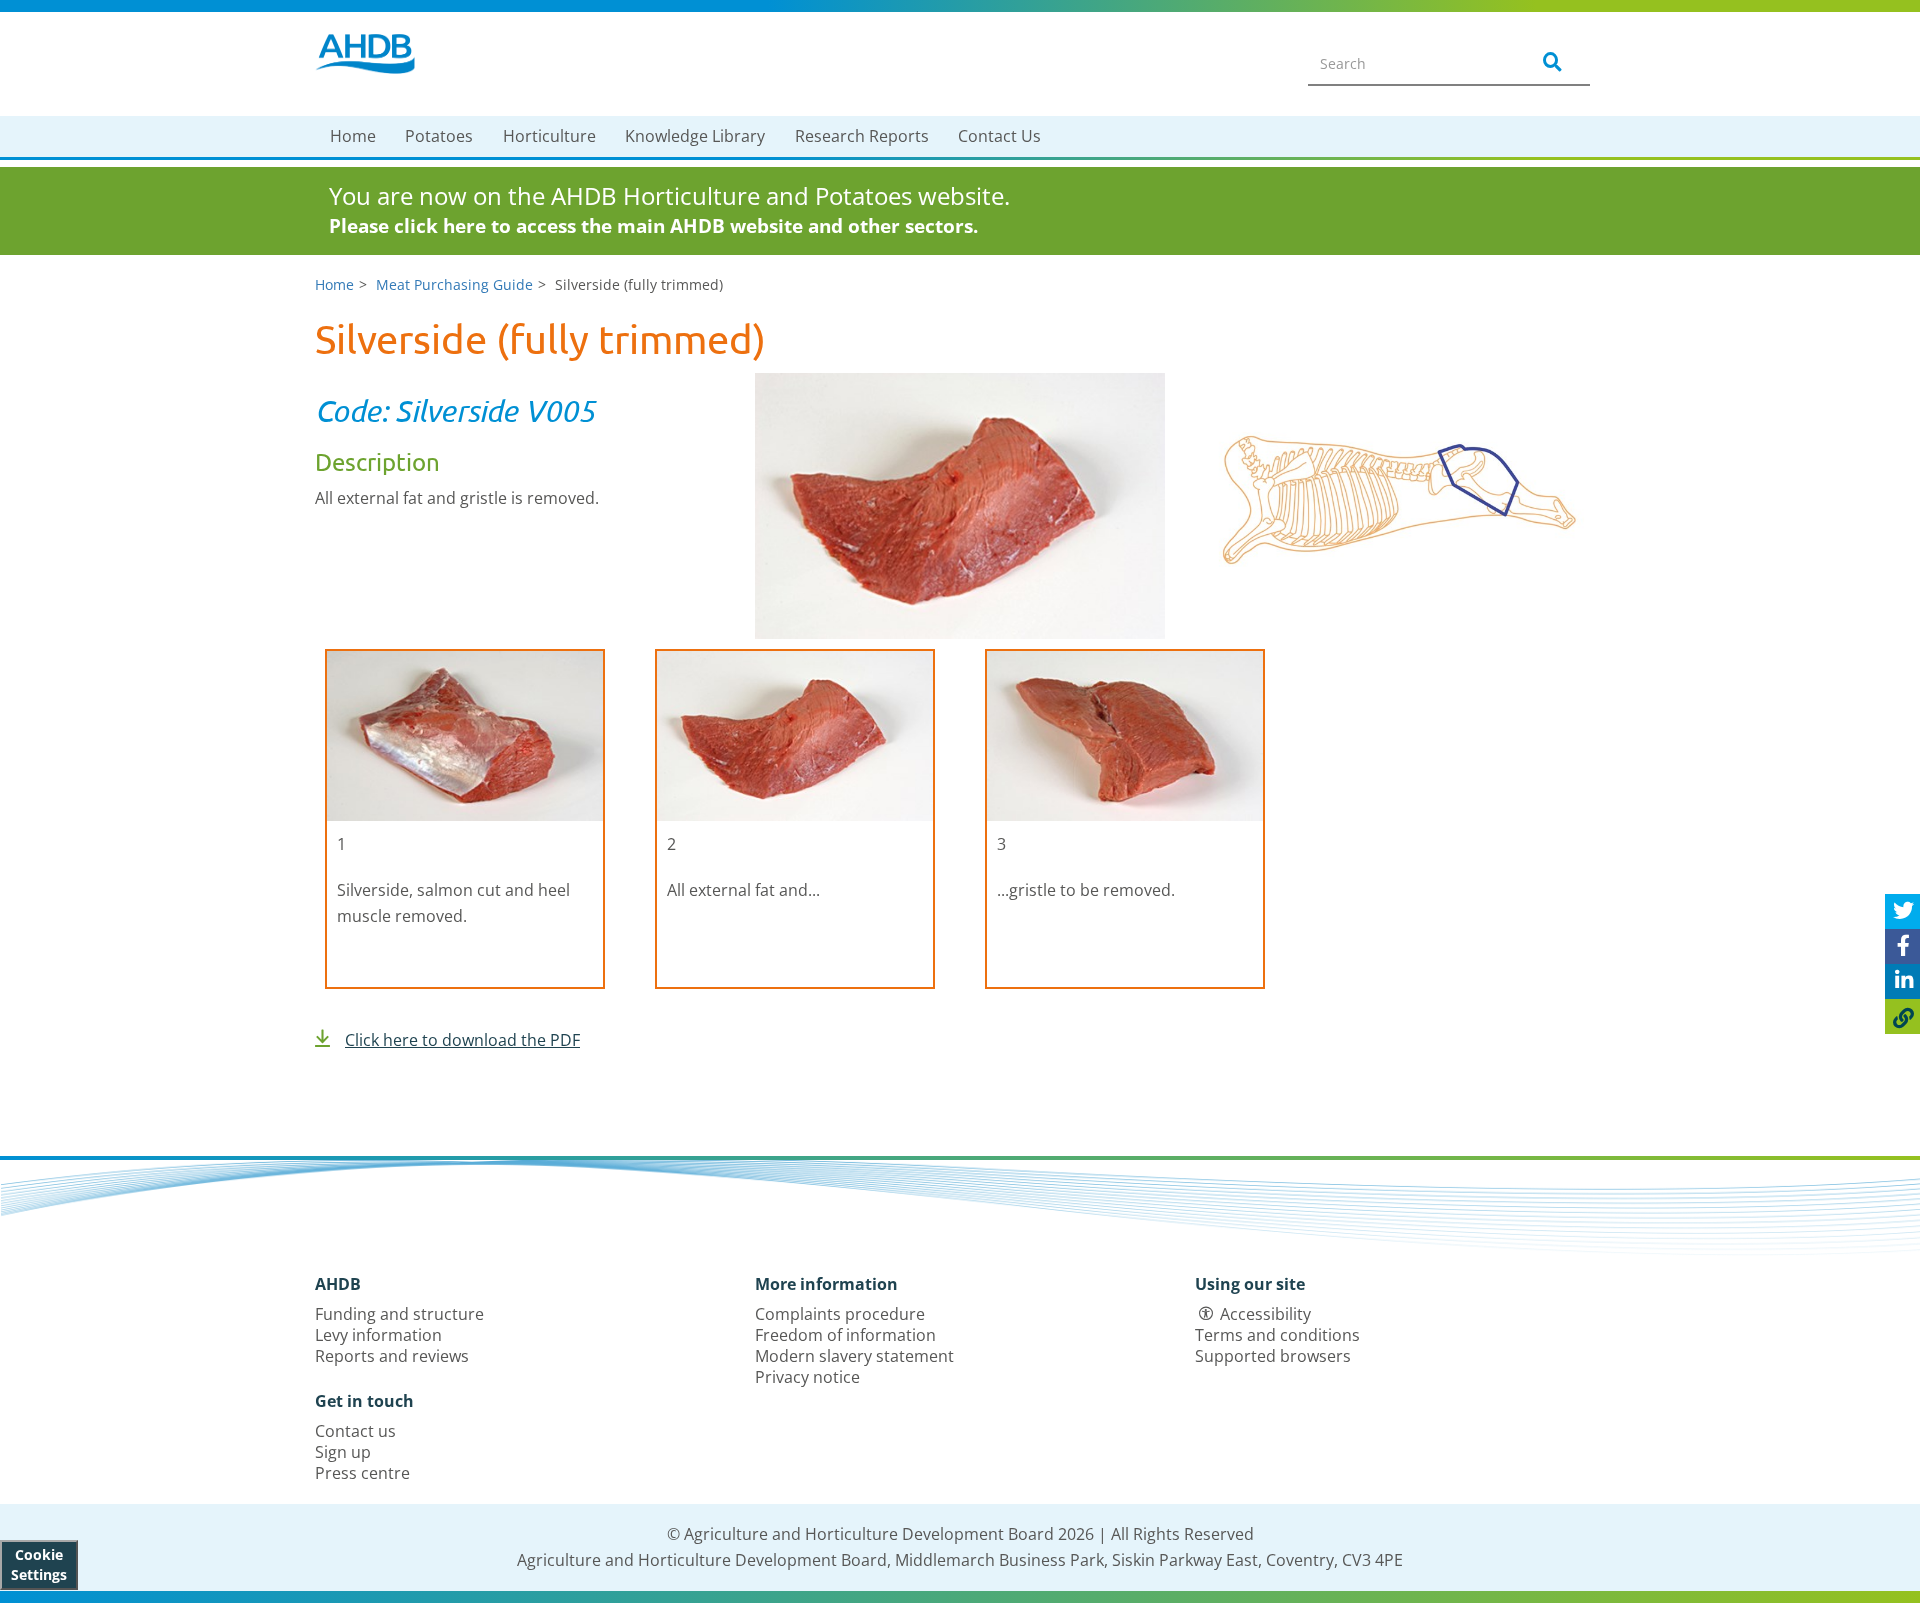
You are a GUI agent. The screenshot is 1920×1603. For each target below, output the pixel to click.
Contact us (355, 1431)
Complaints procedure (840, 1314)
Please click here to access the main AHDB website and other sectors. (653, 226)
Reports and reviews (392, 1356)
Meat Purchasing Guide (454, 284)
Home (353, 136)
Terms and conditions (1277, 1335)
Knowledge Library (695, 136)
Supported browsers (1273, 1356)
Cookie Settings (39, 1564)
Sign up (343, 1452)
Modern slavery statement (854, 1356)
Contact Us (999, 136)
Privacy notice (807, 1377)
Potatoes (439, 136)
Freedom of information (845, 1335)
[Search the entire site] (1549, 63)
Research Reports (862, 136)
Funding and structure (399, 1314)
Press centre (362, 1473)
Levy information (378, 1335)
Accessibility (1265, 1314)
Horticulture (549, 136)
